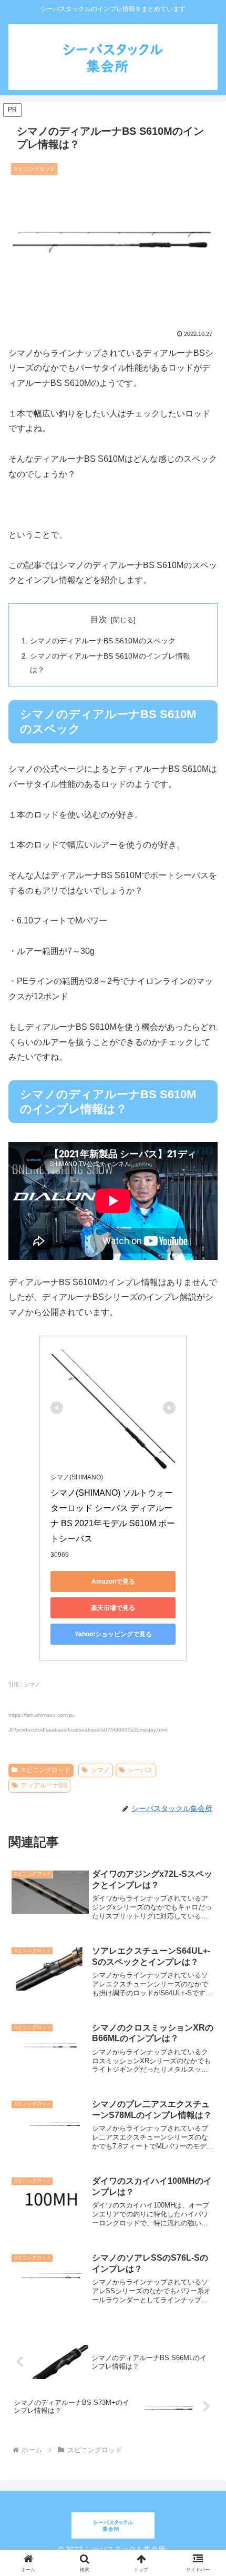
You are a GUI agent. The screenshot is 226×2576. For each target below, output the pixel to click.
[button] (204, 1777)
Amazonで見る (113, 1582)
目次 (99, 619)
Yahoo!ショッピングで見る (113, 1634)
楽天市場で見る (113, 1608)
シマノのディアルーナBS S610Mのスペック (103, 641)
